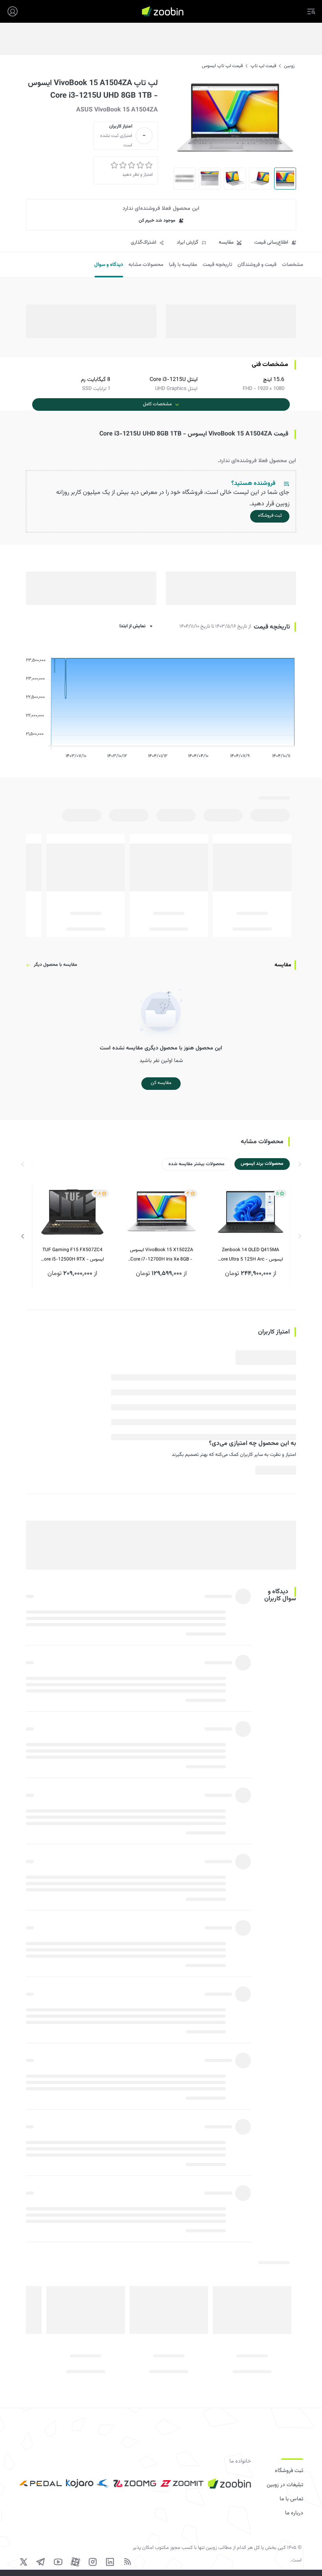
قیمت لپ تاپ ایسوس (222, 66)
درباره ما (294, 2513)
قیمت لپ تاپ (263, 66)
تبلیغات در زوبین (285, 2485)
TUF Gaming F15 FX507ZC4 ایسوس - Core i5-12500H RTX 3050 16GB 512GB (72, 1255)
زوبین (289, 66)
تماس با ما (291, 2499)
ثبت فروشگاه (289, 2471)
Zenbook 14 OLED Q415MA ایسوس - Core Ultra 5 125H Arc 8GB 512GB (251, 1255)
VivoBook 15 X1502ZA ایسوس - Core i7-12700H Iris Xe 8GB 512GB (162, 1255)
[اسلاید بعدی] (23, 1236)
